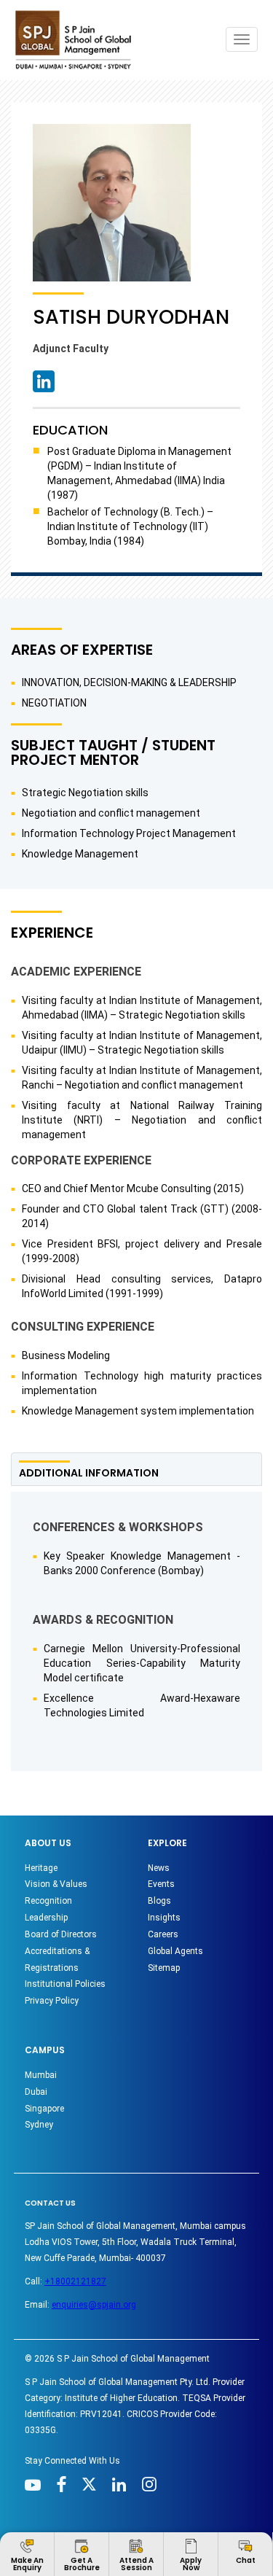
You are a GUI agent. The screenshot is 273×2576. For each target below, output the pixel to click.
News (159, 1868)
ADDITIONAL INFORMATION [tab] (89, 1473)
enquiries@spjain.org (94, 2305)
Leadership (46, 1918)
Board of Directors (61, 1934)
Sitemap (164, 1968)
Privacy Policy (52, 2001)
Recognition (48, 1901)
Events (161, 1884)
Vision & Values (56, 1884)
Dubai (36, 2092)
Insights (164, 1918)
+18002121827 (75, 2281)
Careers (163, 1934)
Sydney (39, 2125)
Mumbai (41, 2075)
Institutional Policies (65, 1984)
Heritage (41, 1868)
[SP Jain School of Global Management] (77, 40)
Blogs (159, 1901)
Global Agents (175, 1951)
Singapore (44, 2109)
